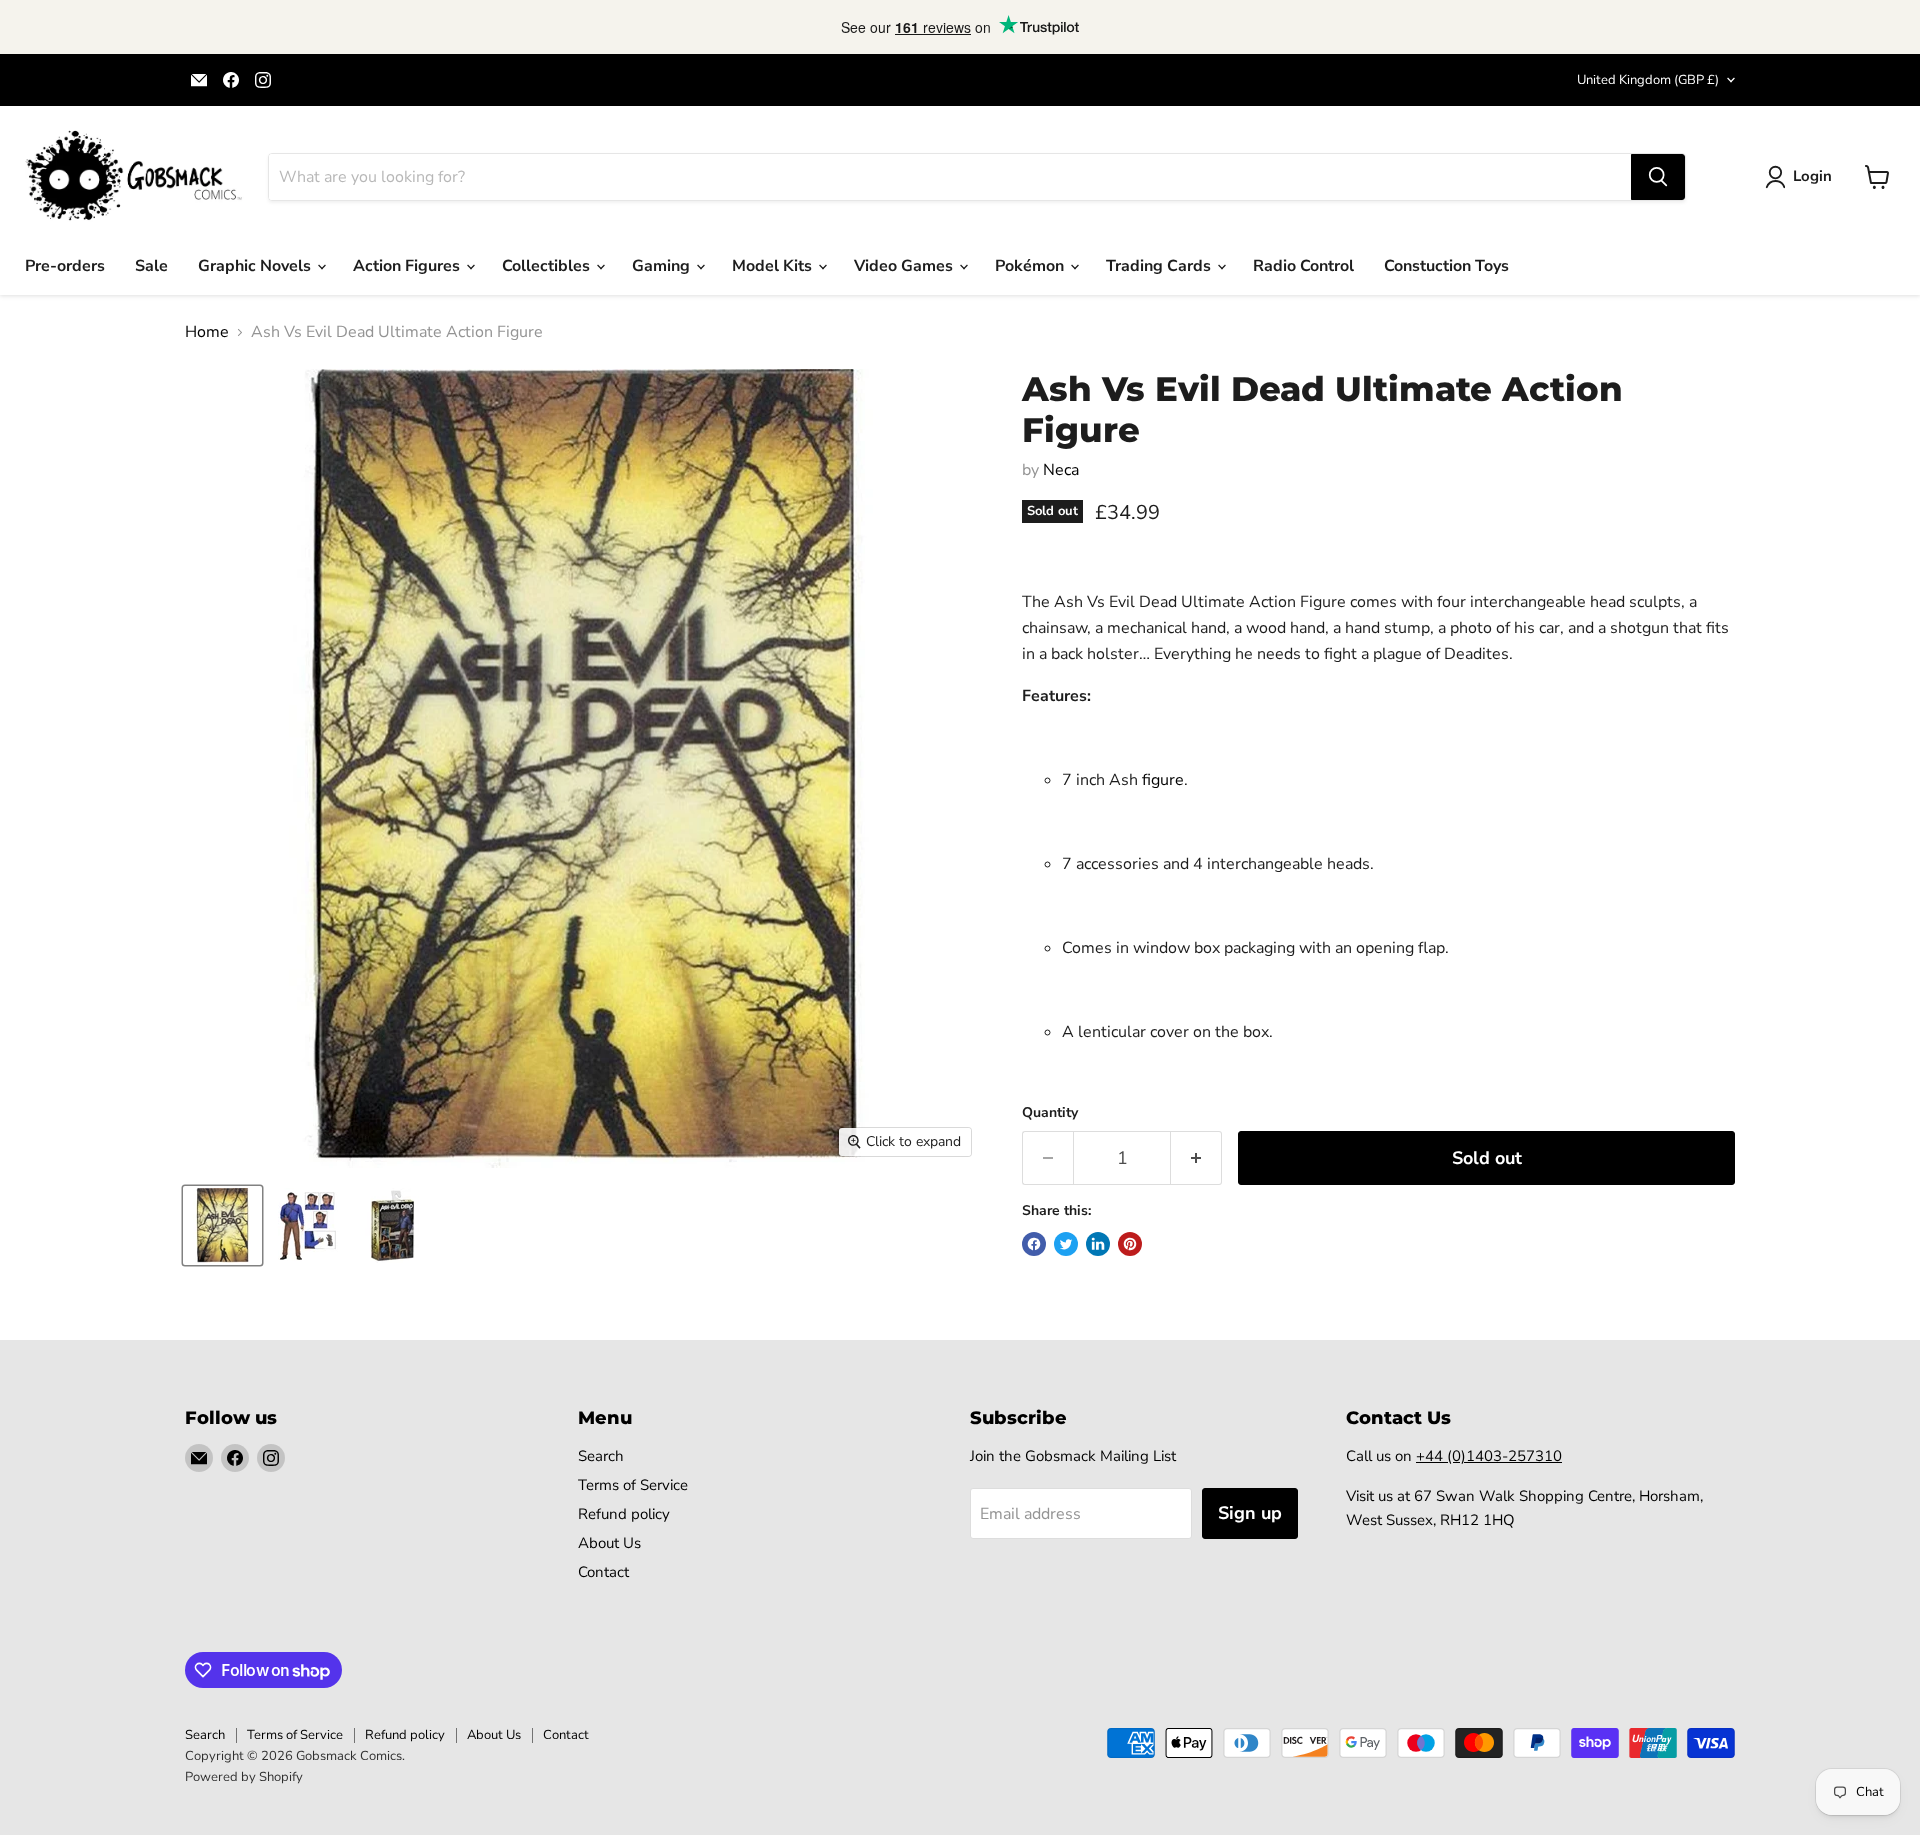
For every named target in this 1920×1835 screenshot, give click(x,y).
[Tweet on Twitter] (1066, 1244)
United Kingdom (1648, 80)
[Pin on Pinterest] (1130, 1244)
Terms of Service (633, 1485)
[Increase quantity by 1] (1196, 1158)
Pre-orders (65, 266)
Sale (151, 266)
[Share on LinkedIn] (1098, 1244)
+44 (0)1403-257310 (1489, 1456)
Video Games (905, 266)
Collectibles (548, 266)
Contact (603, 1572)
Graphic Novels (256, 266)
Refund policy (624, 1514)
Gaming (663, 266)
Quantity (1050, 1113)
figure (1163, 780)
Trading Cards (1160, 266)
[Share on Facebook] (1034, 1244)
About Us (609, 1543)
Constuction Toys (1446, 266)
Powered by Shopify (244, 1777)
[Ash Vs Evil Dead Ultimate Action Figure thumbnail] (222, 1225)
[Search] (1658, 177)
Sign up (1250, 1513)
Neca (1061, 470)
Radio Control (1303, 266)
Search (601, 1456)
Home (207, 332)
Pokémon (1031, 266)
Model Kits (774, 266)
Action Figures (408, 266)
